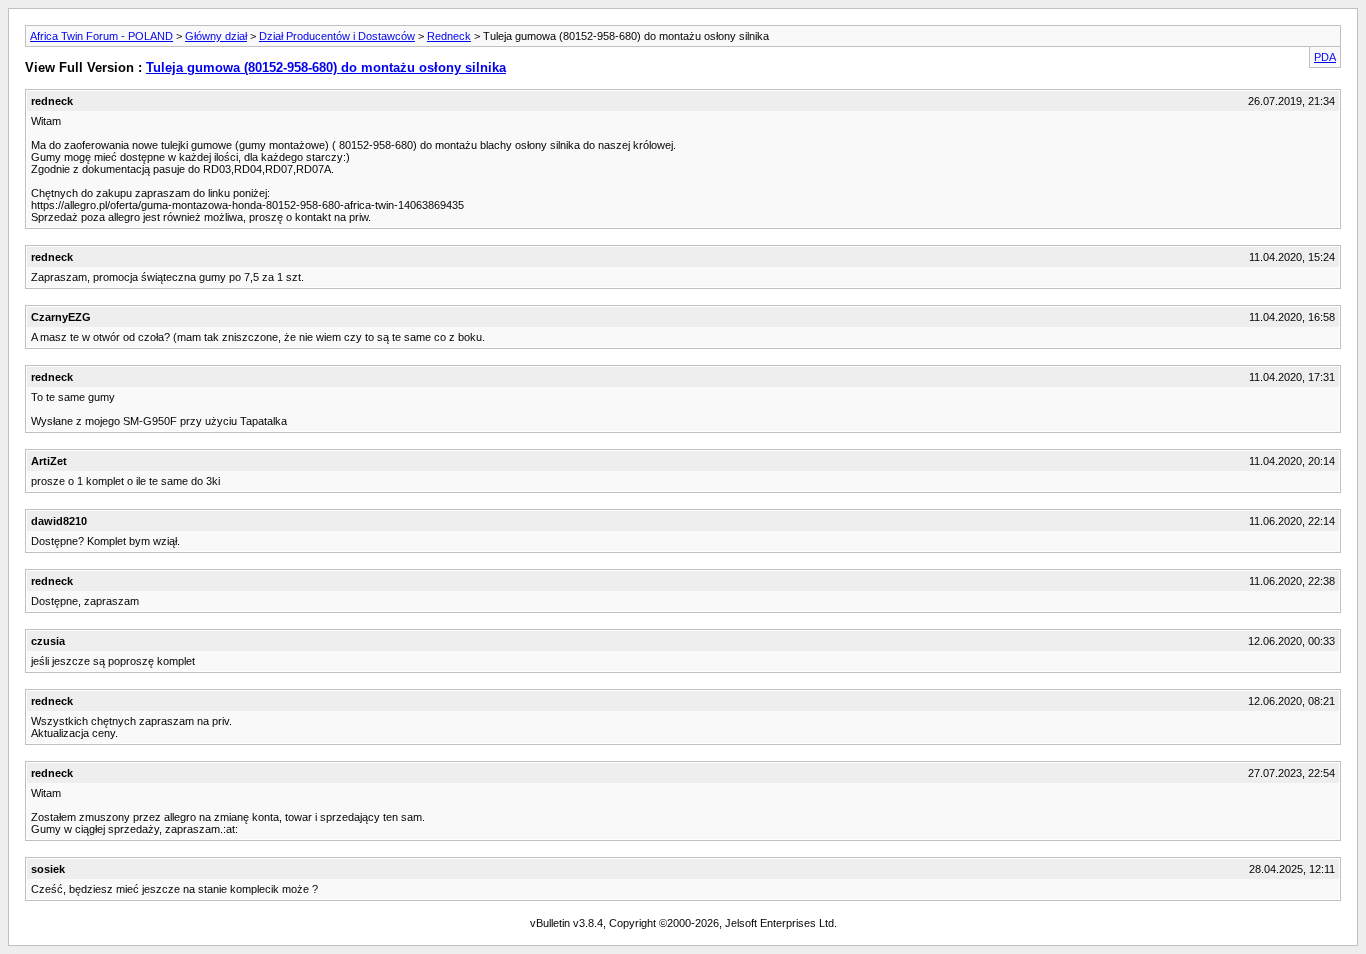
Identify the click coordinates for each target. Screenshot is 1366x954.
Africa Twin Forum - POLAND (101, 36)
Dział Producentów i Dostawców (337, 36)
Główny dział (216, 36)
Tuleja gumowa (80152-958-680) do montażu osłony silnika (326, 67)
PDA (1325, 57)
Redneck (449, 36)
